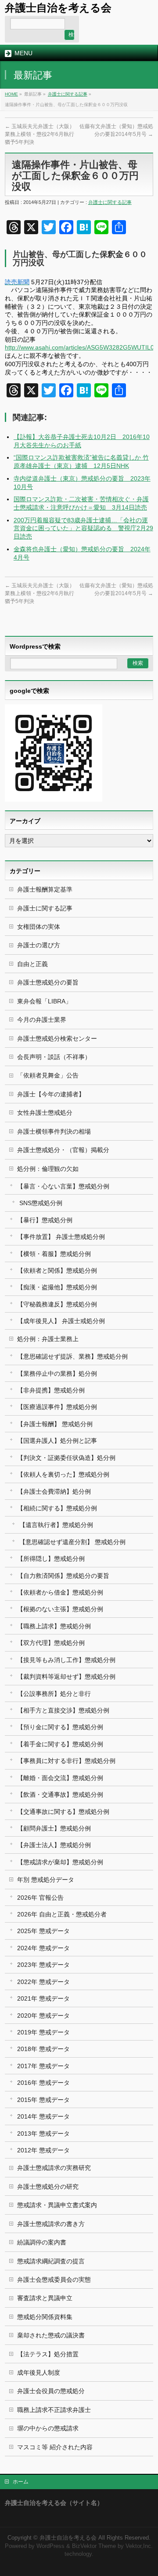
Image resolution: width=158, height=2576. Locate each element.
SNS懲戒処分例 (41, 1203)
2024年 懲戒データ (43, 1948)
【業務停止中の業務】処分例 (57, 1374)
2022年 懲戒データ (43, 1982)
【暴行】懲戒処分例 (45, 1220)
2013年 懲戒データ (43, 2134)
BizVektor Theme (94, 2546)
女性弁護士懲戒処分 (45, 1113)
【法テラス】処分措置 (48, 2354)
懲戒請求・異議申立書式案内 (57, 2205)
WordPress (50, 2546)
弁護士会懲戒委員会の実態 (54, 2280)
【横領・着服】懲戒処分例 (54, 1254)
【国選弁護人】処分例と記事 (57, 1441)
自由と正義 (32, 964)
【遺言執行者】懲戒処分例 (56, 1525)
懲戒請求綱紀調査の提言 (51, 2261)
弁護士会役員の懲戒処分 (51, 2391)
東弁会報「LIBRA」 (44, 1001)
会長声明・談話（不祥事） (54, 1057)
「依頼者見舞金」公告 (48, 1075)
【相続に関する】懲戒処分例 (57, 1508)
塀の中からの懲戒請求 (48, 2428)
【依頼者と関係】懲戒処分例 (57, 1270)
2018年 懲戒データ (43, 2049)
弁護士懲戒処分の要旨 (48, 982)
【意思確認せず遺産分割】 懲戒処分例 (72, 1542)
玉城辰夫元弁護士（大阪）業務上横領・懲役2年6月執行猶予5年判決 (40, 134)
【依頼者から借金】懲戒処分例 (60, 1592)
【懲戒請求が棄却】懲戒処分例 (60, 1862)
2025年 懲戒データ (43, 1931)
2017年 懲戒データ (43, 2066)
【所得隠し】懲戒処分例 (51, 1559)
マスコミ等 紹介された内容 (55, 2447)
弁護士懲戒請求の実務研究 (54, 2168)
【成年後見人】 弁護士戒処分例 (61, 1321)
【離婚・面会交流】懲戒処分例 (60, 1778)
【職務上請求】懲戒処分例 (54, 1626)
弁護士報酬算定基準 (45, 889)
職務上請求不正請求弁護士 (54, 2410)
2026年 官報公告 (40, 1898)
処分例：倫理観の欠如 (48, 1169)
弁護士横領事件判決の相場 (54, 1131)
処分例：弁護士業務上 (48, 1339)
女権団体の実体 (39, 927)
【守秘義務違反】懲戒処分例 (57, 1304)
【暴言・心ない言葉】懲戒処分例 (63, 1186)
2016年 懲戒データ (43, 2083)
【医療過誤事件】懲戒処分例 (57, 1407)
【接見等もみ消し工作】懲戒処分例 (66, 1660)
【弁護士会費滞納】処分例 (54, 1491)
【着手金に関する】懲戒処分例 (60, 1744)
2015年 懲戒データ (43, 2100)
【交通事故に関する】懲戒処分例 (63, 1812)
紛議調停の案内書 (42, 2242)
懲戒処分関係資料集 (45, 2317)
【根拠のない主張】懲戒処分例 (60, 1609)
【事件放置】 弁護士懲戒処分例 (61, 1237)
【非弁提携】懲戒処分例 (51, 1390)
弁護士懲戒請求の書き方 (51, 2224)
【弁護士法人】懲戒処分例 (54, 1845)
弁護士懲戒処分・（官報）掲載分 (63, 1150)
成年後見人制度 (39, 2373)
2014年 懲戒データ (43, 2116)
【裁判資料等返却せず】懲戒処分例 (66, 1677)
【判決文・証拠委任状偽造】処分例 (66, 1458)
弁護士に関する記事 (68, 94)
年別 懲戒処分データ (46, 1880)
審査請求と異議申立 (45, 2298)
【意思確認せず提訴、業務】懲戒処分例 (72, 1356)
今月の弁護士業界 (42, 1020)
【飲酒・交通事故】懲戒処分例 (60, 1795)
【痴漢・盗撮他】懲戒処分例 (57, 1287)
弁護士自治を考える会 (58, 8)
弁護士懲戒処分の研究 (48, 2187)
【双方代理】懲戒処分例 (51, 1643)
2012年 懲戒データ (43, 2150)
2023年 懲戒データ (43, 1965)
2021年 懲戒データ (43, 1998)
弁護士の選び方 (39, 945)
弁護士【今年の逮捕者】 (51, 1094)
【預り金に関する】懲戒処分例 (60, 1727)
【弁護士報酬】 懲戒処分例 (55, 1424)
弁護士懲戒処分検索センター (57, 1038)
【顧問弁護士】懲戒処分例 (54, 1828)
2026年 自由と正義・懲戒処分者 (62, 1914)
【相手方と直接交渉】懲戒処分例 (63, 1710)
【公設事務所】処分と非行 (54, 1694)
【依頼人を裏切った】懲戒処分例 (63, 1474)
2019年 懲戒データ (43, 2032)
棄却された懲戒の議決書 (51, 2335)
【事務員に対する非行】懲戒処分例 (66, 1761)
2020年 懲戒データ (43, 2016)
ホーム (21, 2482)
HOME (11, 94)
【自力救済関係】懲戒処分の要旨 (63, 1576)
